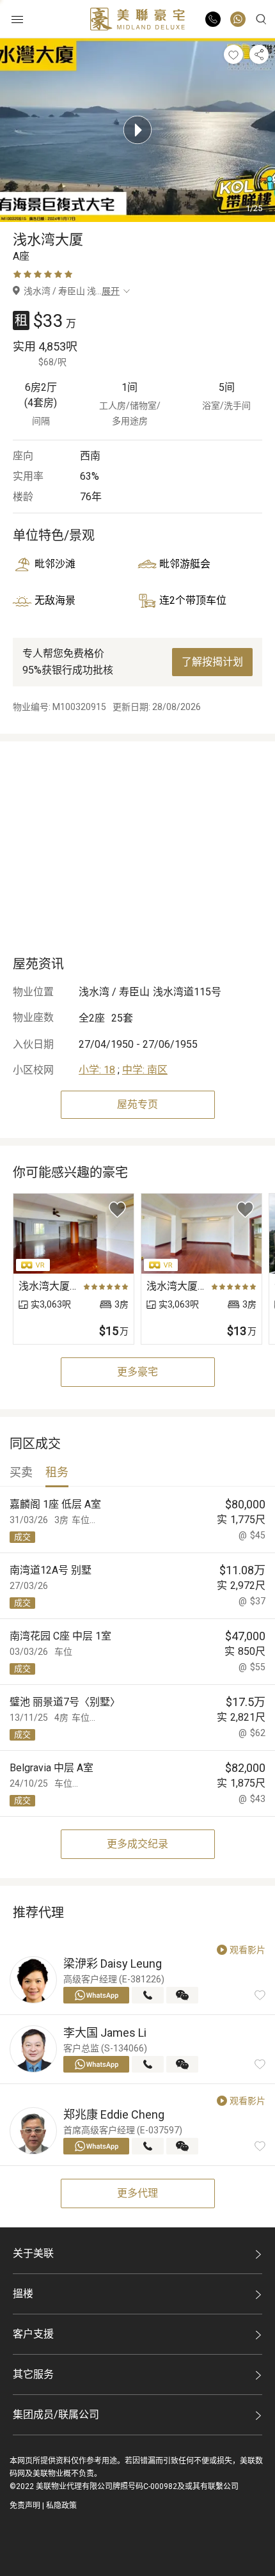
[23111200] (238, 19)
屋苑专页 (137, 1104)
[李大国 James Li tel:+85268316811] (148, 2064)
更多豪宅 (137, 1372)
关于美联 (33, 2253)
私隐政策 (61, 2506)
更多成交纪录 (137, 1844)
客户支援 (33, 2334)
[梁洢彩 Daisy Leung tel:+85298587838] (148, 1995)
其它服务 (33, 2374)
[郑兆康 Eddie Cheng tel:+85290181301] (148, 2146)
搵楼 (23, 2294)
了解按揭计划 (212, 662)
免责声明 (25, 2506)
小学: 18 (97, 1070)
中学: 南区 (145, 1070)
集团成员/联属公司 (56, 2414)
